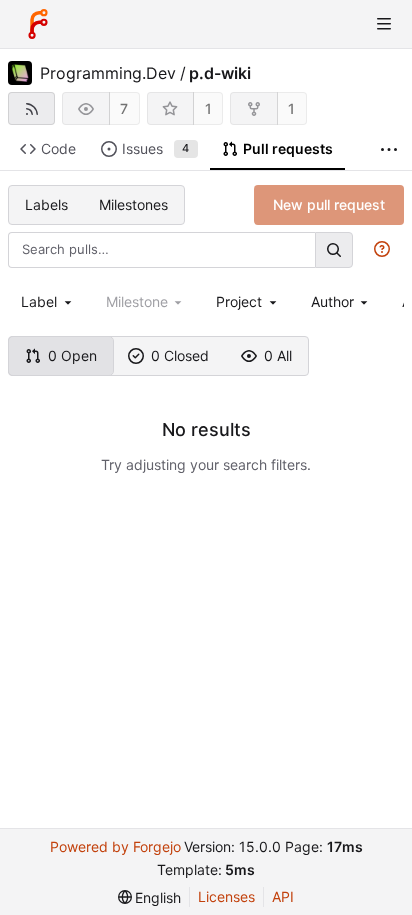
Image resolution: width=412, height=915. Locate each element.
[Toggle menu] (384, 24)
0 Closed (180, 355)
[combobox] (48, 301)
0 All (278, 355)
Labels (46, 204)
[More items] (389, 149)
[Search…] (334, 249)
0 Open (72, 355)
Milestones (133, 204)
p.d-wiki (220, 73)
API (283, 896)
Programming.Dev (108, 73)
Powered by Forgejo (115, 846)
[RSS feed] (31, 108)
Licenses (226, 896)
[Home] (38, 24)
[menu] (150, 897)
